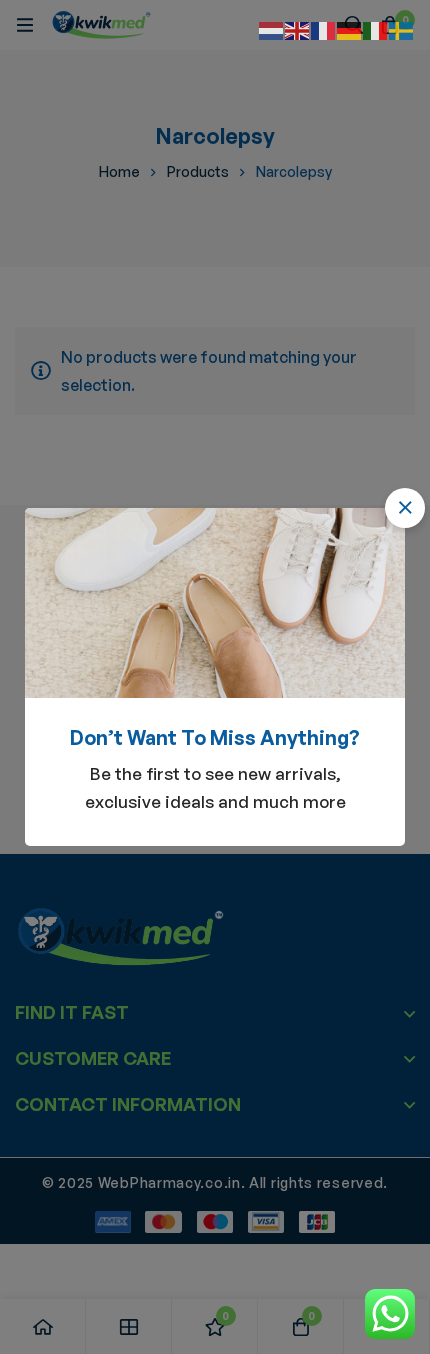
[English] (298, 29)
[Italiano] (376, 29)
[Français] (324, 29)
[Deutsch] (350, 29)
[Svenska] (402, 29)
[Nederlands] (272, 29)
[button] (405, 508)
